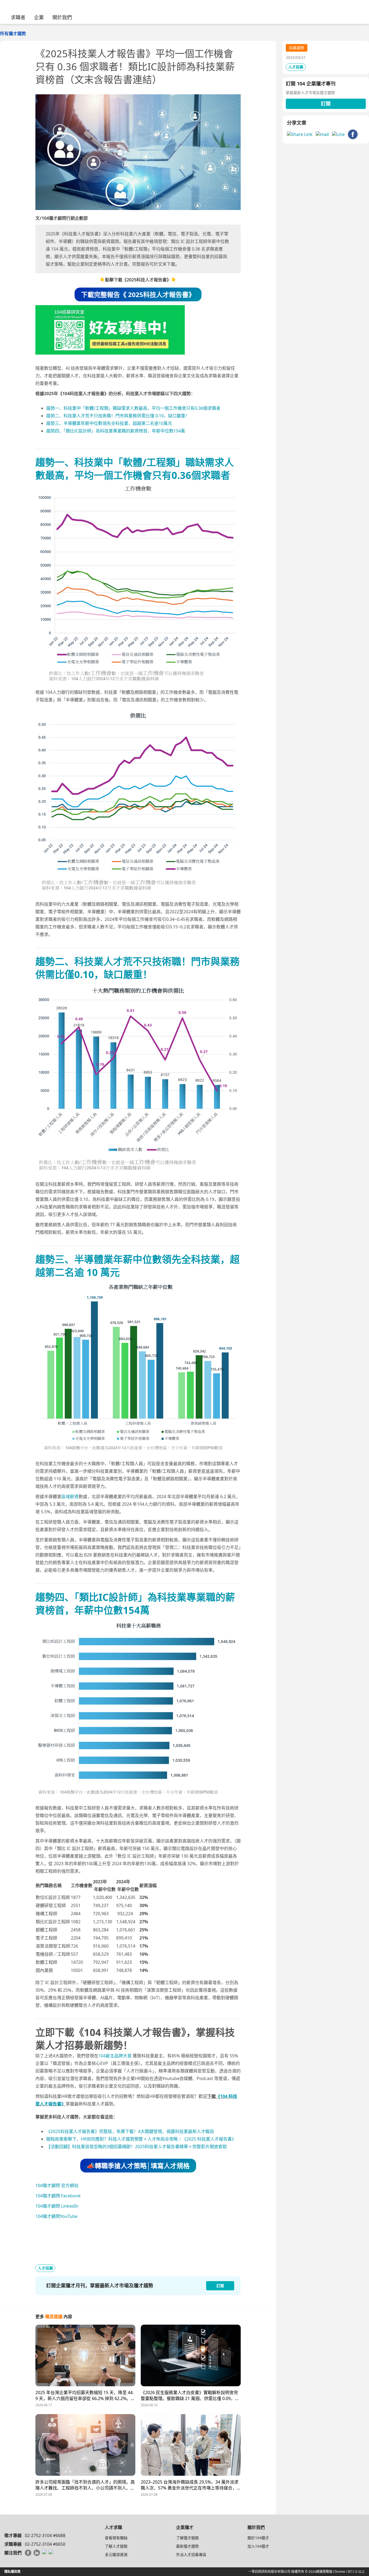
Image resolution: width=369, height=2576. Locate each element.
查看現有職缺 (116, 2538)
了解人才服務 (116, 2546)
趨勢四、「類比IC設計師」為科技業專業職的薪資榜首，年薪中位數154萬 (116, 431)
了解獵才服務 (187, 2538)
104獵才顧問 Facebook (58, 2196)
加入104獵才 (258, 2546)
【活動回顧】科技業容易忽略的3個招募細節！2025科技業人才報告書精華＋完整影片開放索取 (137, 2147)
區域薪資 (70, 1497)
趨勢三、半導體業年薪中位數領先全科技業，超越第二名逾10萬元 (109, 423)
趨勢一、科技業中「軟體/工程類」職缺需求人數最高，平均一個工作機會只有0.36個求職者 (133, 408)
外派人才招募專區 (191, 2555)
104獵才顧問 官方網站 (57, 2185)
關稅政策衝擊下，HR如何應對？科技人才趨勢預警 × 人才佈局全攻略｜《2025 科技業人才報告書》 (141, 2139)
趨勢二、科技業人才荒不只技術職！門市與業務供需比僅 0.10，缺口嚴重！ (118, 416)
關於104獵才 (258, 2538)
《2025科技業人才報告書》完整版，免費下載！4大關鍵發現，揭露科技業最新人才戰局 (130, 2131)
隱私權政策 (12, 2572)
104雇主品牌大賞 (115, 2056)
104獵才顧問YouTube (56, 2216)
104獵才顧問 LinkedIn (57, 2206)
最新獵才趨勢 (187, 2546)
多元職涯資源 (116, 2555)
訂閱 (326, 104)
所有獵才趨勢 (13, 34)
